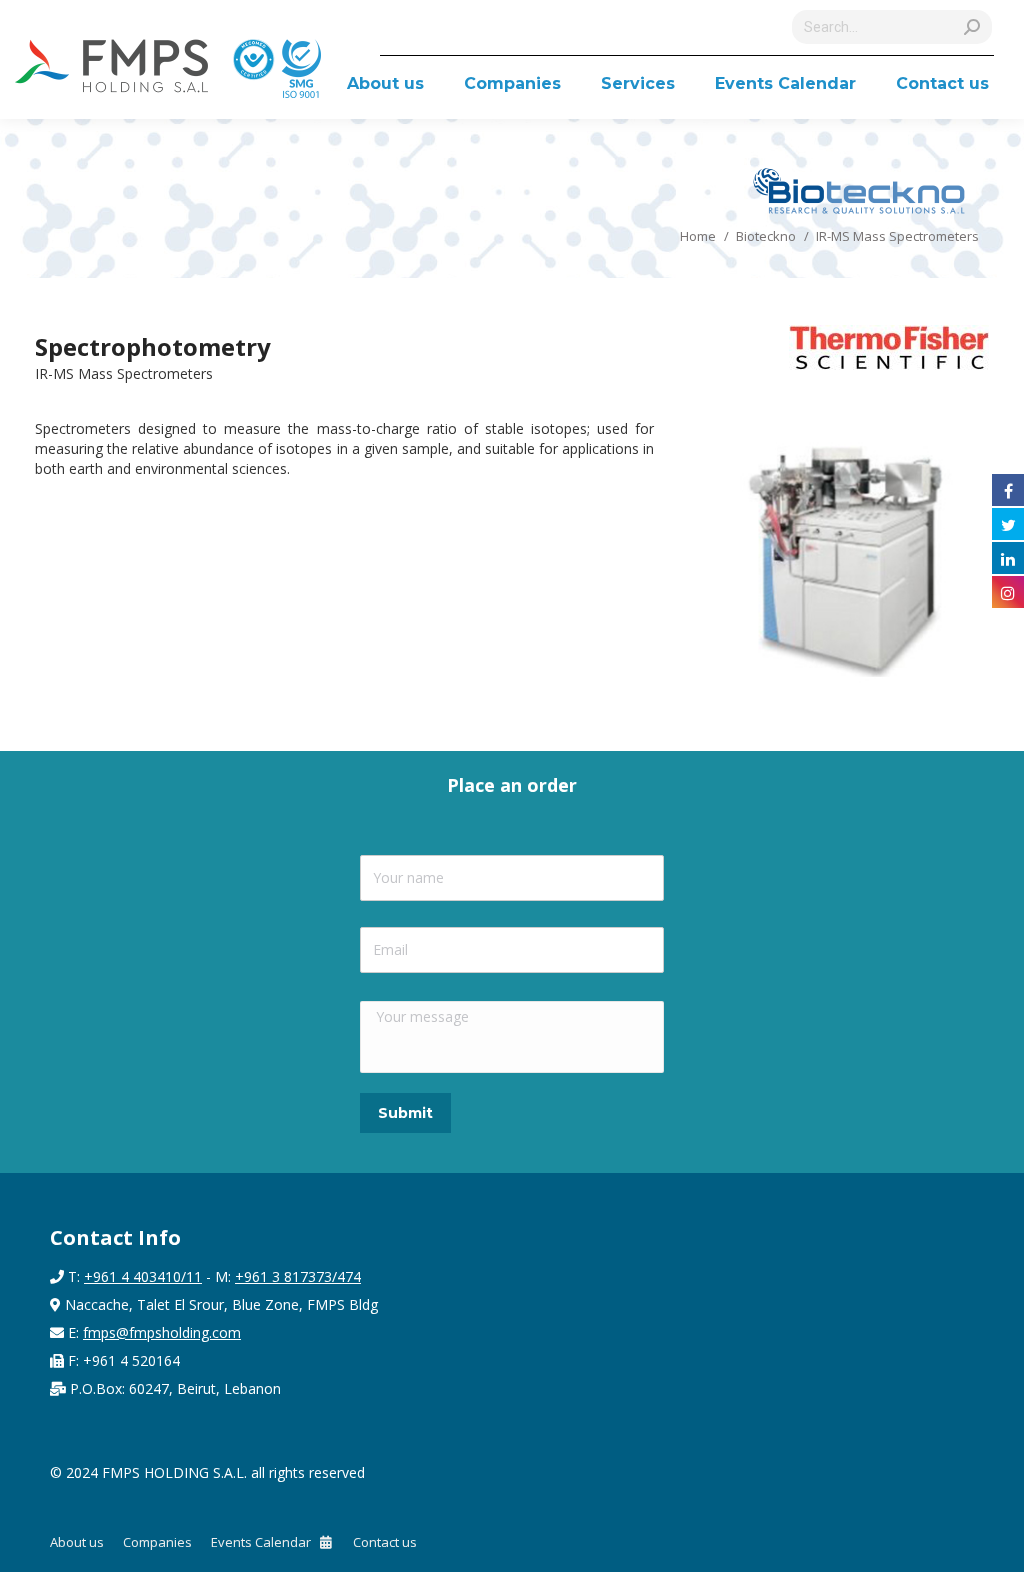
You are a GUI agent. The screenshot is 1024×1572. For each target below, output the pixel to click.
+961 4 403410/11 (143, 1276)
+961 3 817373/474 (298, 1276)
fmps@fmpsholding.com (162, 1332)
